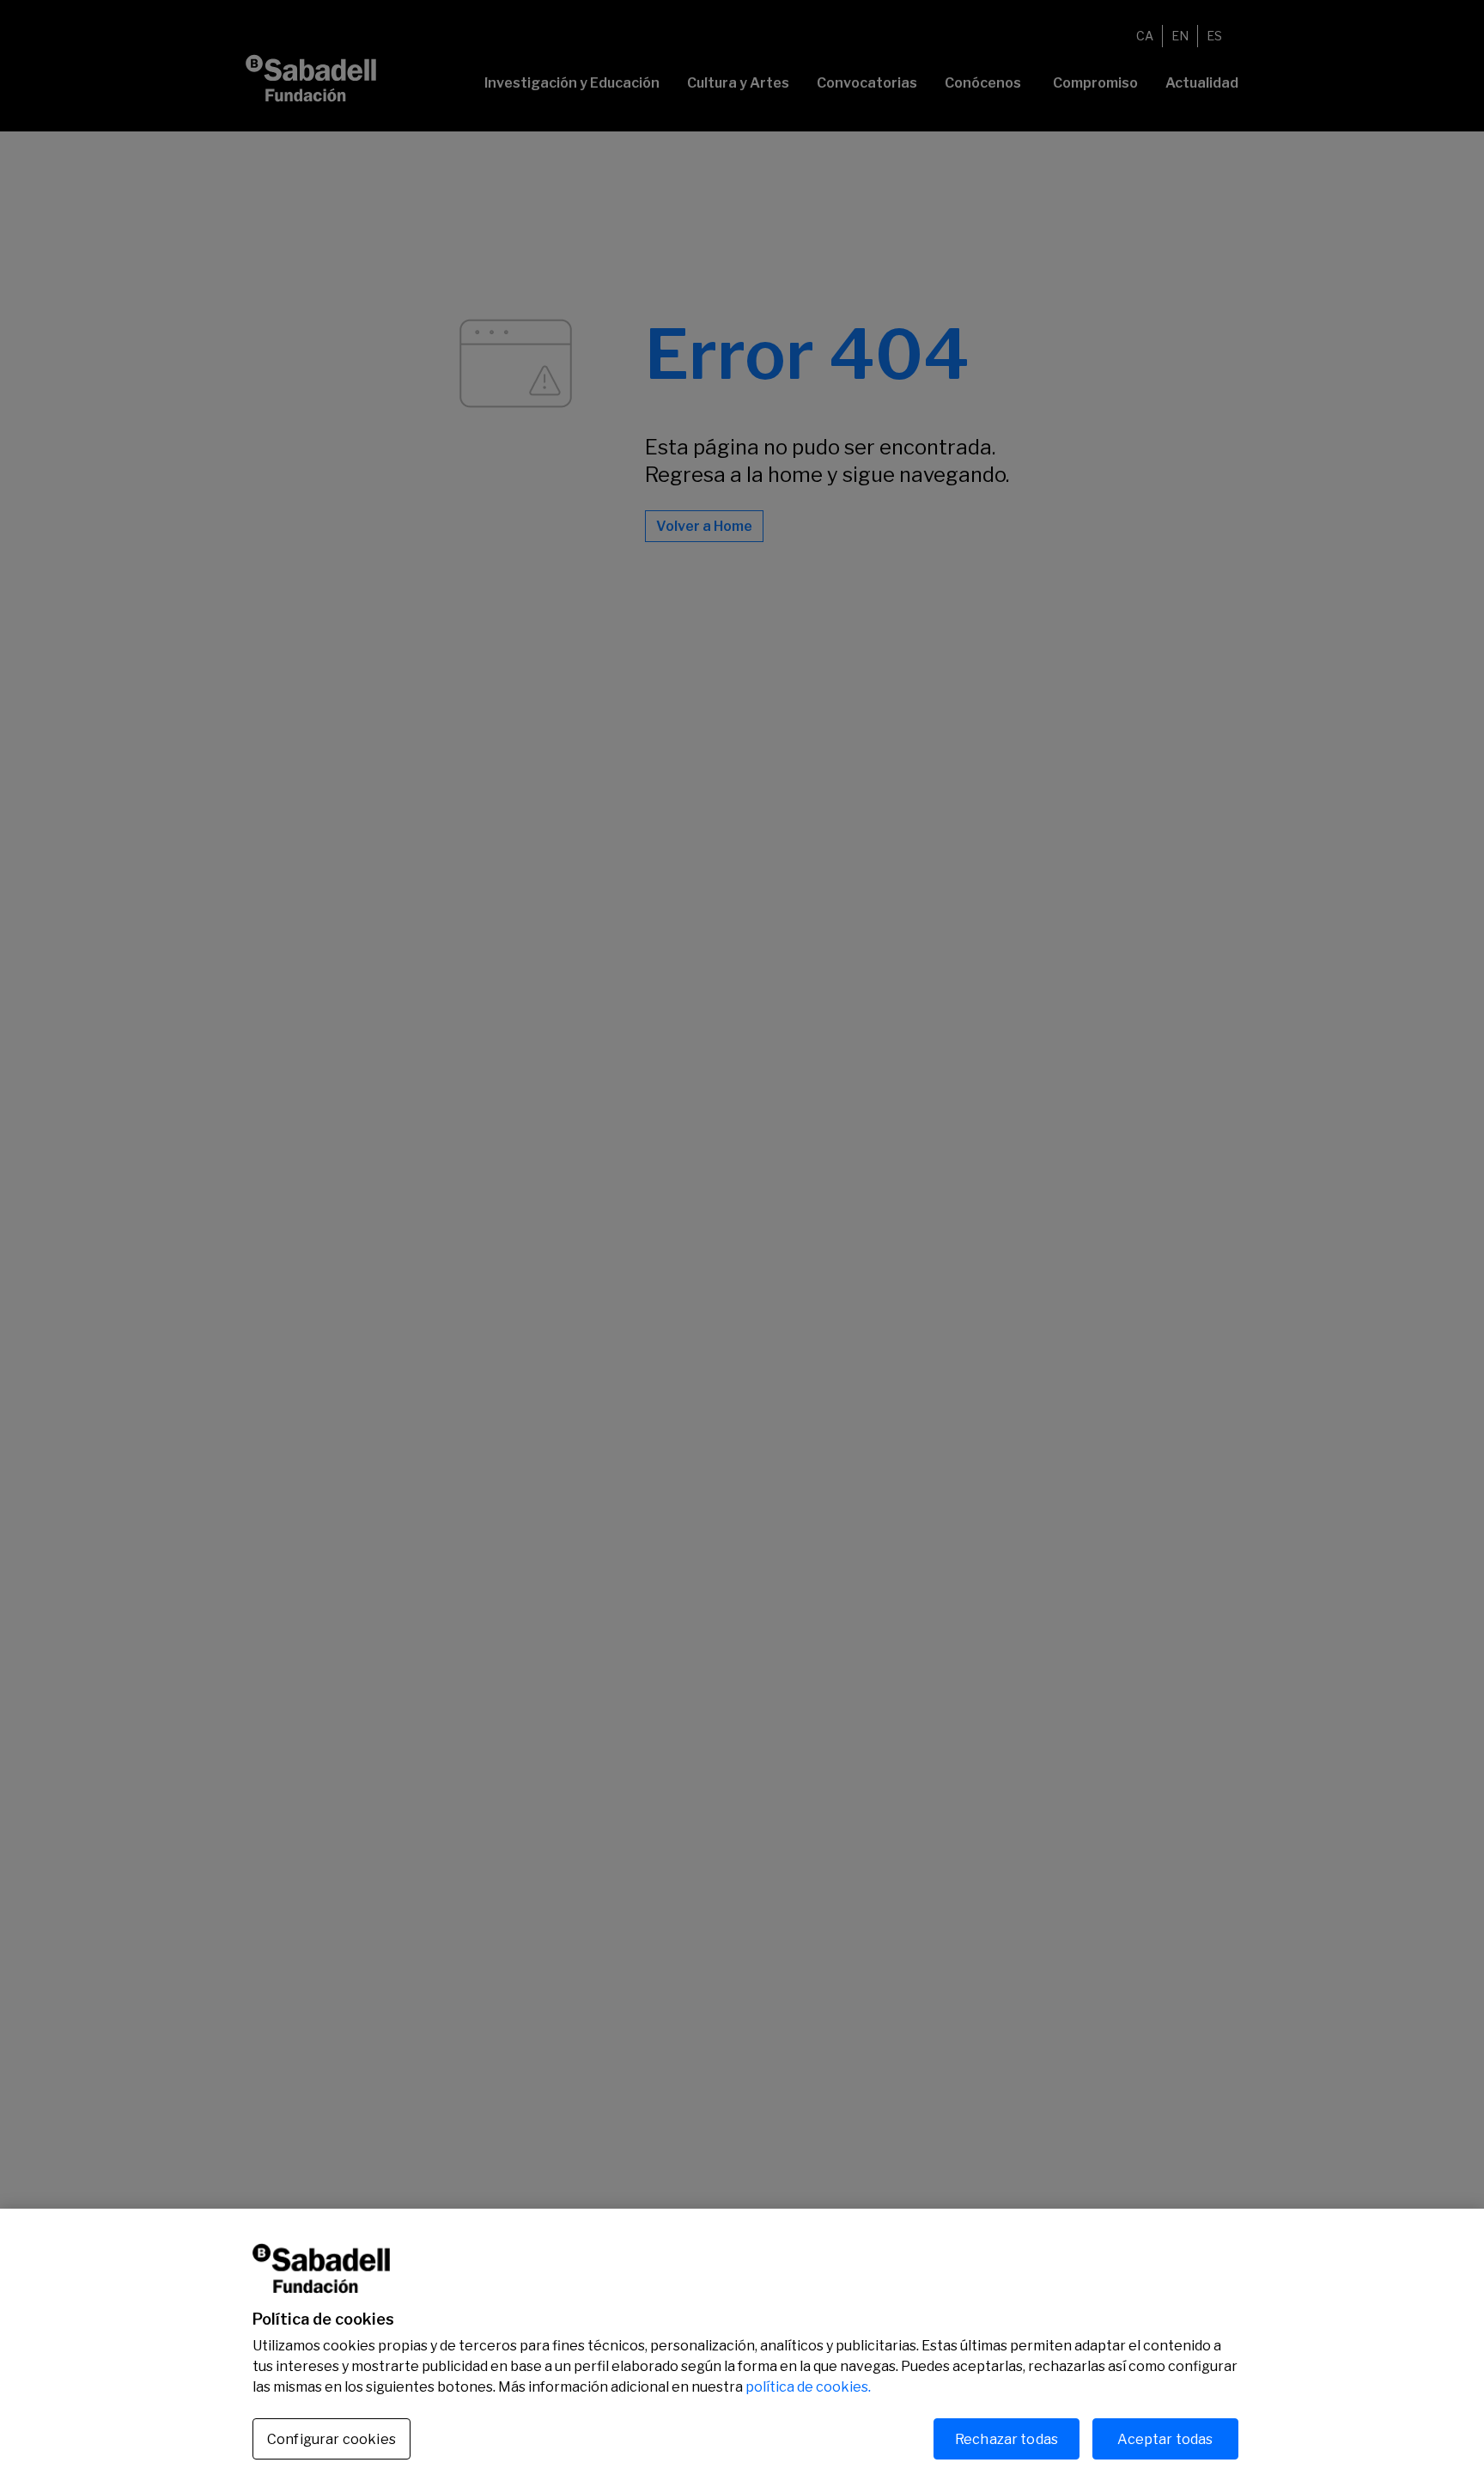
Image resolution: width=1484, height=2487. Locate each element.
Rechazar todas (1007, 2438)
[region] (742, 2348)
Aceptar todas (1165, 2438)
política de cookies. (808, 2387)
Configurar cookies (331, 2439)
